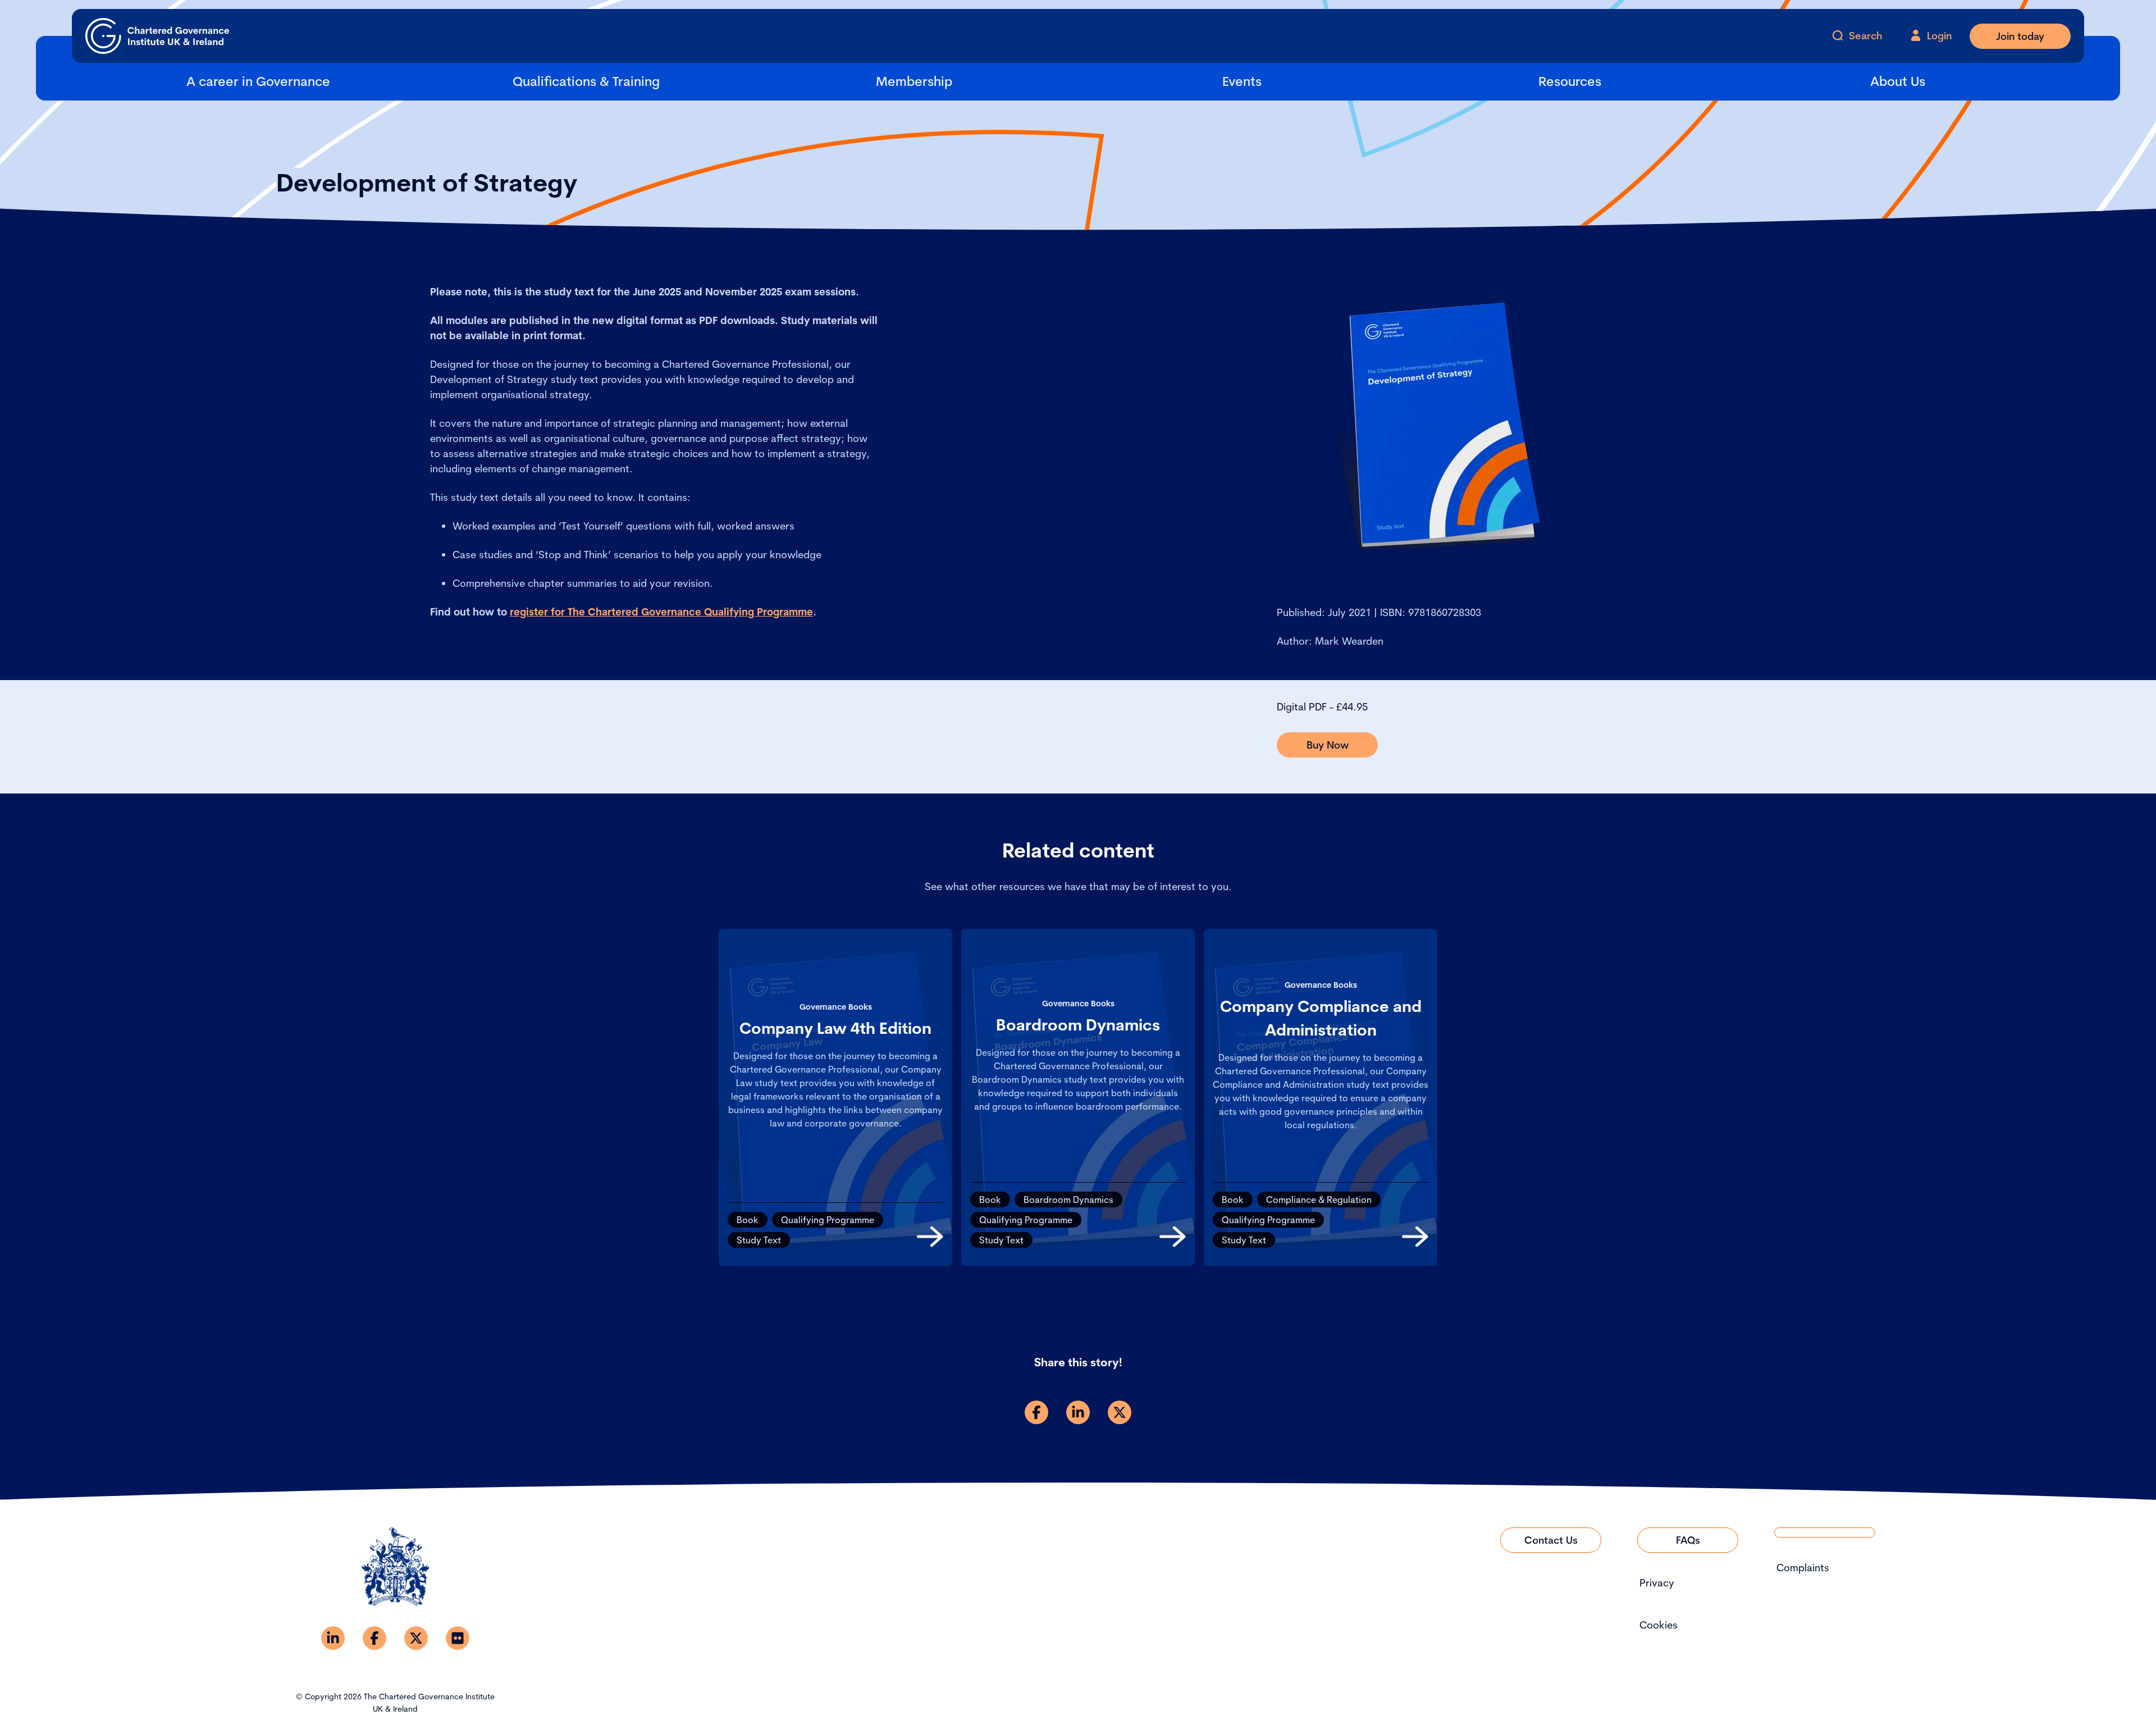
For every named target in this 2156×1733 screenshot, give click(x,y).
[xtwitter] (1120, 1412)
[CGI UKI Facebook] (374, 1638)
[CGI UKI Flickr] (458, 1638)
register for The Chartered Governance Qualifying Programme (661, 612)
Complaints (1803, 1568)
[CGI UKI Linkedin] (333, 1638)
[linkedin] (1078, 1412)
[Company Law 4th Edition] (930, 1237)
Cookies (1659, 1625)
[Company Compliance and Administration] (1415, 1237)
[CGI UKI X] (416, 1638)
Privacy (1657, 1583)
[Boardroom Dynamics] (1173, 1237)
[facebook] (1036, 1412)
